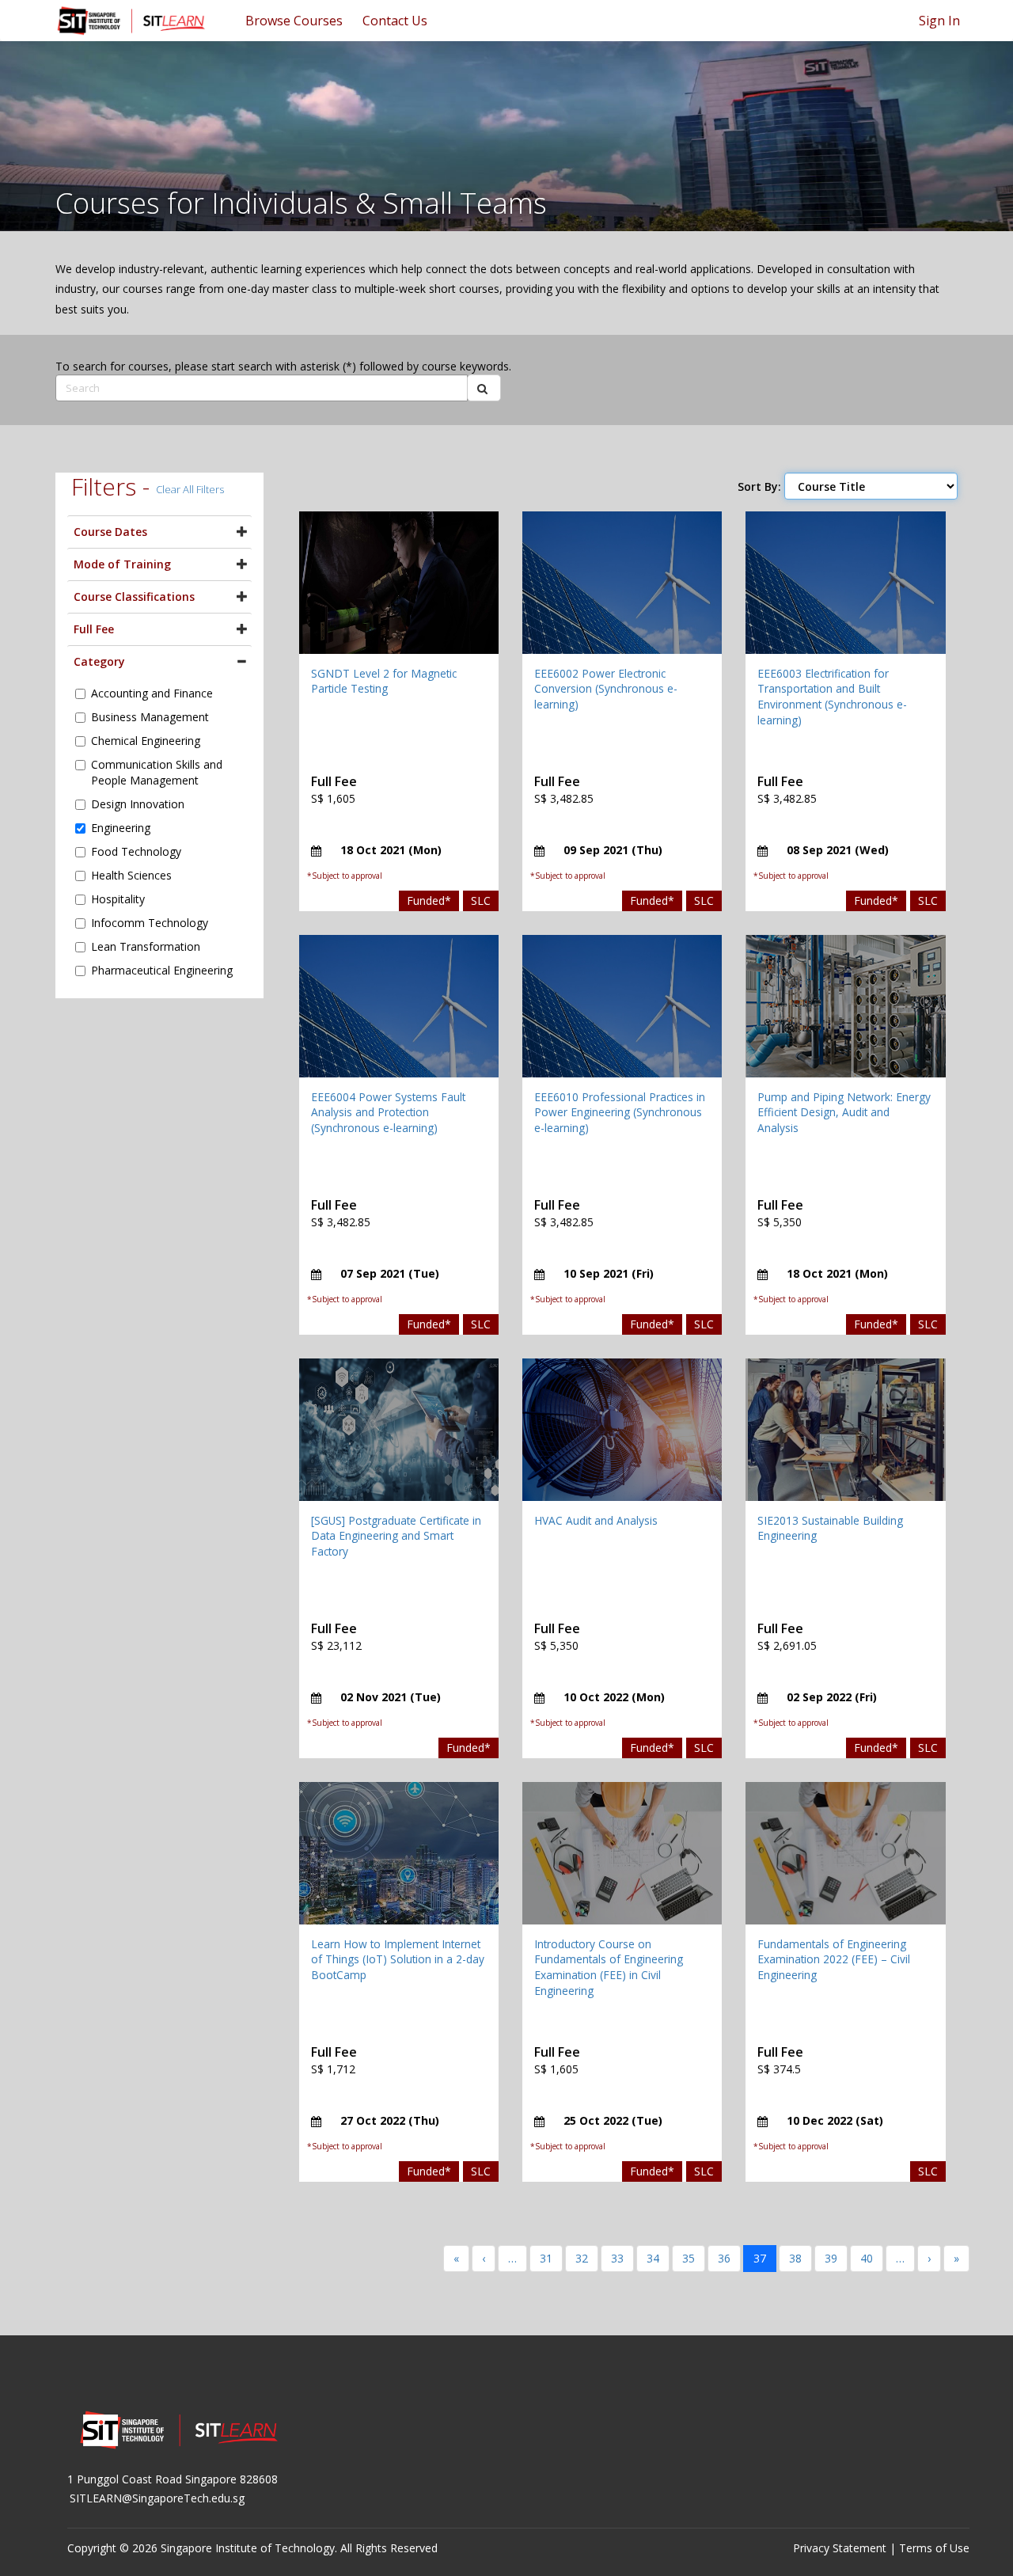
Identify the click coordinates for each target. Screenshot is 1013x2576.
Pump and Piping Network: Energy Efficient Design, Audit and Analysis (844, 1112)
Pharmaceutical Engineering (162, 970)
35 (689, 2258)
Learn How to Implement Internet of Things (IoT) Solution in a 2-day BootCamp (398, 1959)
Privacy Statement (840, 2548)
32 (582, 2258)
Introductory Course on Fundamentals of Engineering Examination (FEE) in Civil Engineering (609, 1967)
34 (653, 2258)
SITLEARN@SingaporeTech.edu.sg (157, 2498)
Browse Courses (294, 21)
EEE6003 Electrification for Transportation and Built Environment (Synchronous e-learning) (832, 697)
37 (760, 2258)
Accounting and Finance (152, 693)
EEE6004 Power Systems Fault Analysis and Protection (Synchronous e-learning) (388, 1112)
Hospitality (118, 899)
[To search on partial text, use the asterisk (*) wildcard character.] (484, 388)
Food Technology (136, 851)
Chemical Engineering (146, 741)
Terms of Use (934, 2548)
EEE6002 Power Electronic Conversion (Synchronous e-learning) (606, 689)
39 (831, 2258)
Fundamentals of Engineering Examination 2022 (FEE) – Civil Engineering (834, 1959)
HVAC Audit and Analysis (596, 1520)
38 (795, 2258)
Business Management (150, 717)
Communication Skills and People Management (157, 772)
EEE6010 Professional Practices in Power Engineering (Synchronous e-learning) (620, 1112)
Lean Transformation (146, 946)
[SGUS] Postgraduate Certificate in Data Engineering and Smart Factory (396, 1536)
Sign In (939, 21)
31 (546, 2258)
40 (867, 2258)
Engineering (121, 828)
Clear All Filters (190, 489)
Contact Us (395, 21)
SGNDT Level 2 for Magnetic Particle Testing (384, 681)
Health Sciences (131, 875)
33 (617, 2258)
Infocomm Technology (150, 923)
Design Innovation (138, 804)
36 (724, 2258)
